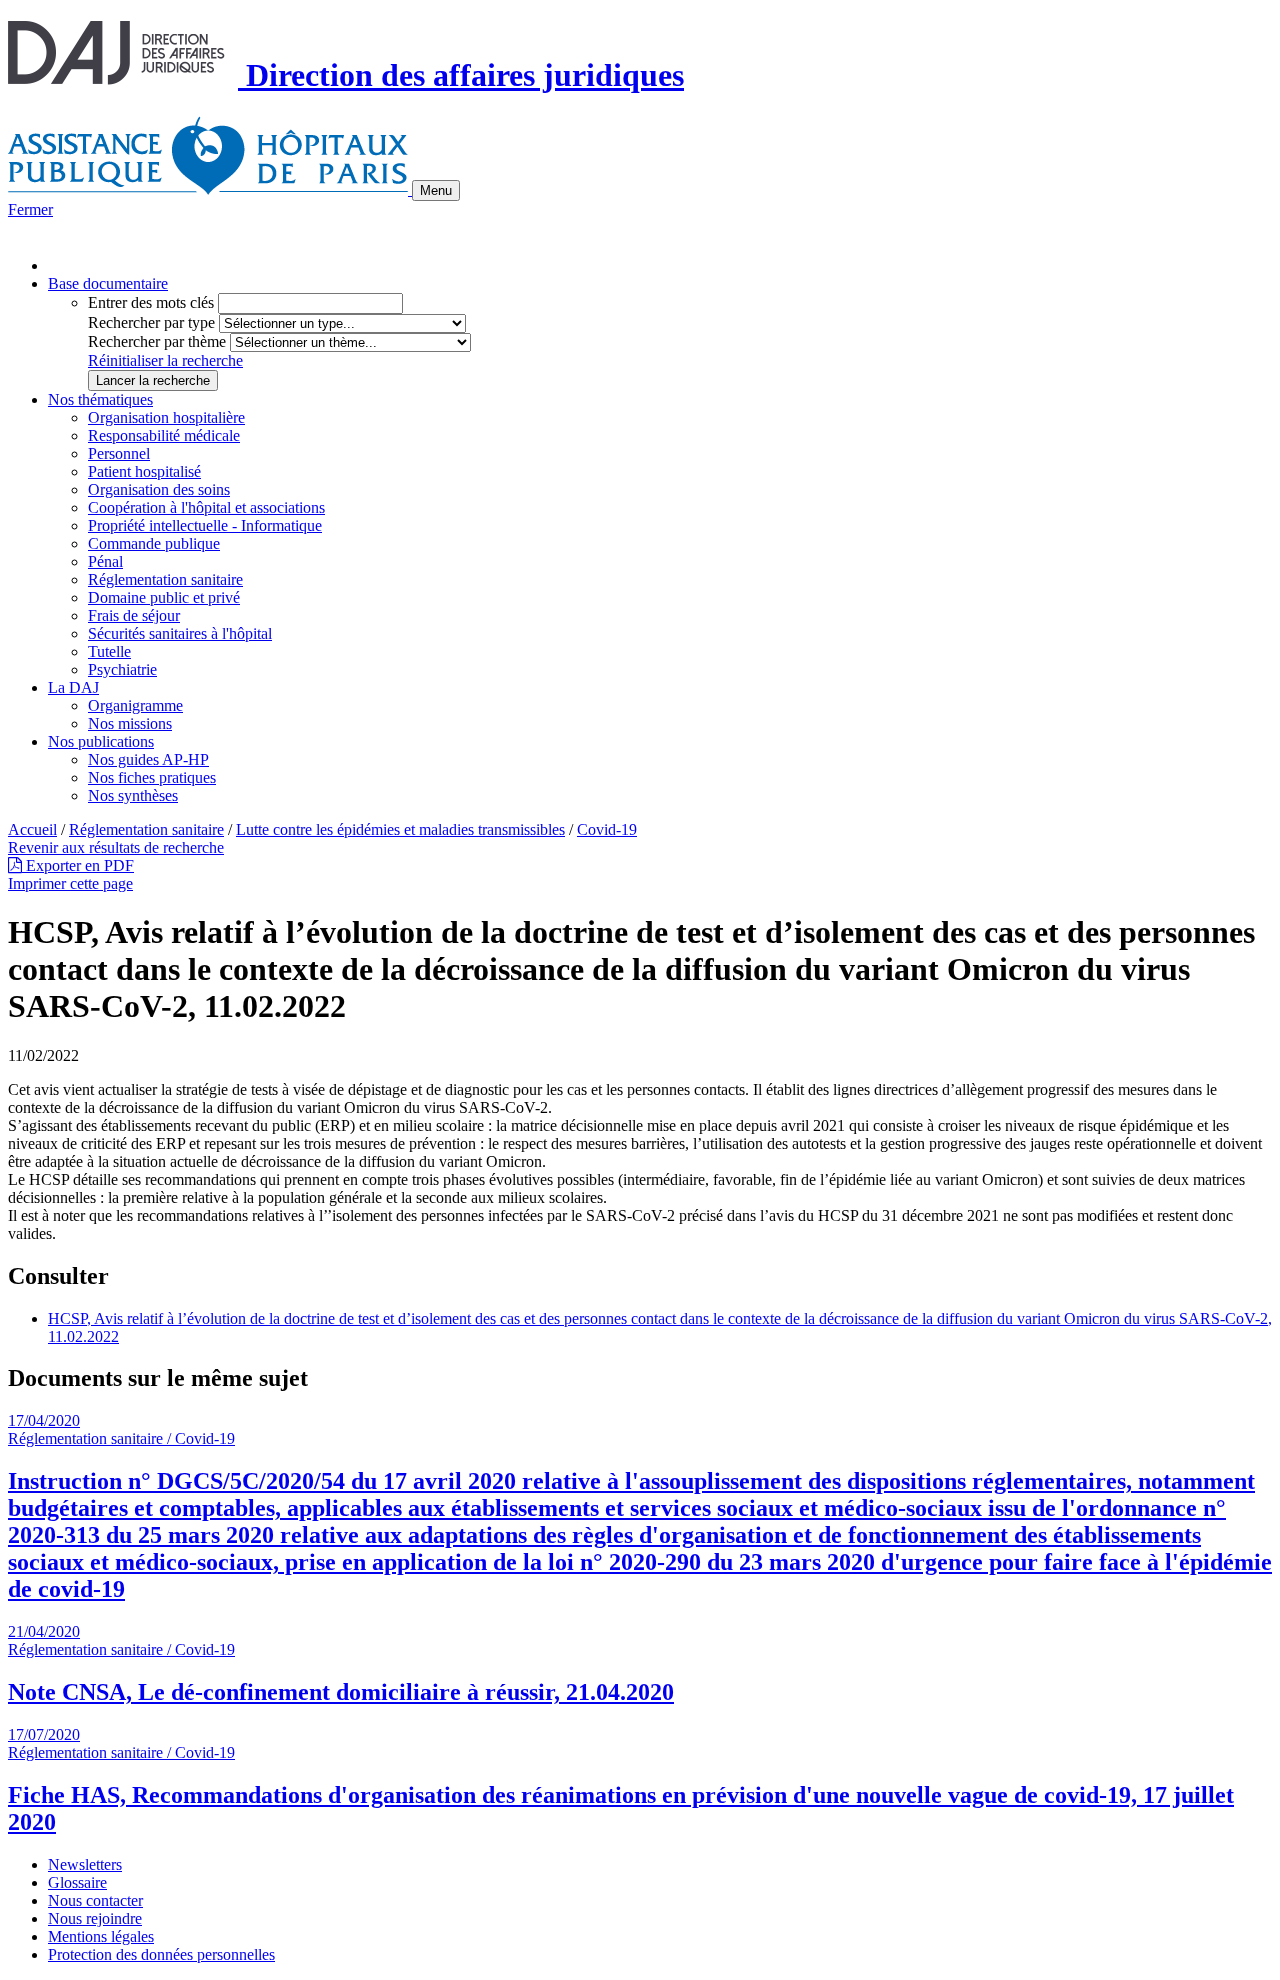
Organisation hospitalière (166, 417)
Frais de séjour (134, 615)
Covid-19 (607, 829)
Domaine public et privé (164, 597)
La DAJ (73, 687)
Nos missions (130, 723)
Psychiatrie (122, 669)
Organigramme (135, 705)
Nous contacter (95, 1900)
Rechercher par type (151, 322)
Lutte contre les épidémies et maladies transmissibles (400, 829)
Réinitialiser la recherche (165, 360)
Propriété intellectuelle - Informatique (205, 525)
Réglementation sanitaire (165, 579)
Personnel (119, 453)
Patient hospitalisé (144, 471)
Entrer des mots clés (151, 302)
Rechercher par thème (157, 341)
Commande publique (154, 543)
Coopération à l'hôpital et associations (206, 507)
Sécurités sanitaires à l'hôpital (180, 633)
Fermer (30, 209)
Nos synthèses (133, 795)
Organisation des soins (159, 489)
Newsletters (85, 1864)
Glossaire (77, 1882)
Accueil (32, 829)
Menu (436, 190)
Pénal (105, 561)
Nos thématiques (100, 399)
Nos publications (101, 741)
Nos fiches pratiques (152, 777)
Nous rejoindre (95, 1918)
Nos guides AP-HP (148, 759)
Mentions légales (101, 1936)
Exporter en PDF (78, 865)
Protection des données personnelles (161, 1954)
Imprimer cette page (70, 883)
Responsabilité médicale (164, 435)
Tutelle (109, 651)
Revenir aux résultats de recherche (116, 847)
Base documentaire (108, 283)
